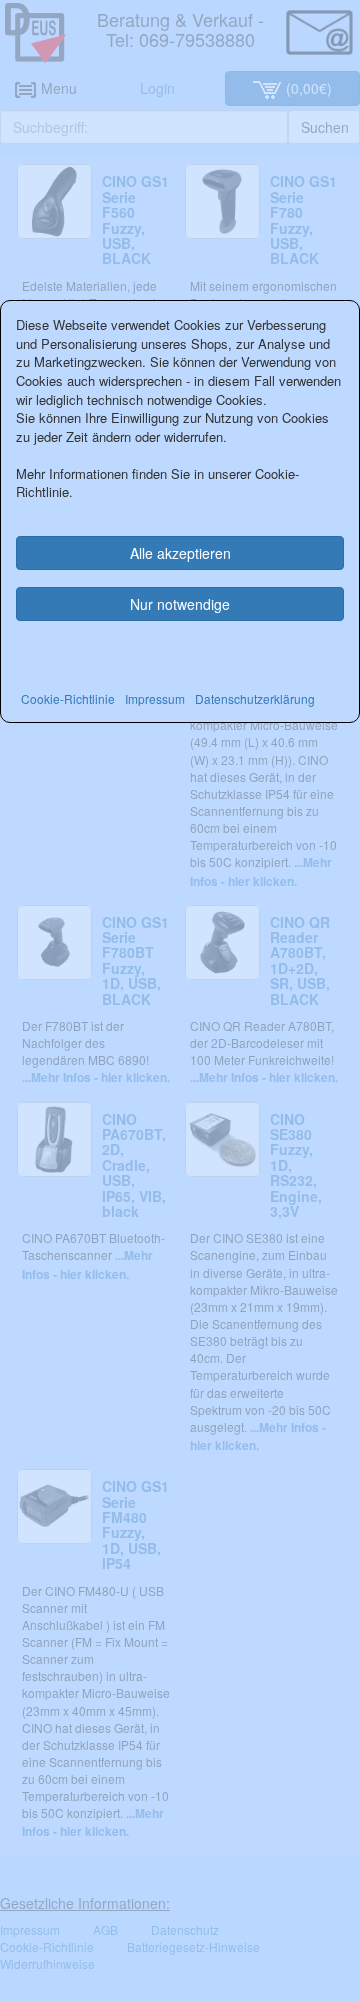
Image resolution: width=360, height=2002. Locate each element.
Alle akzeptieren (180, 553)
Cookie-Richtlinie (68, 698)
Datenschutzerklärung (255, 698)
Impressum (155, 698)
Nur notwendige (180, 604)
